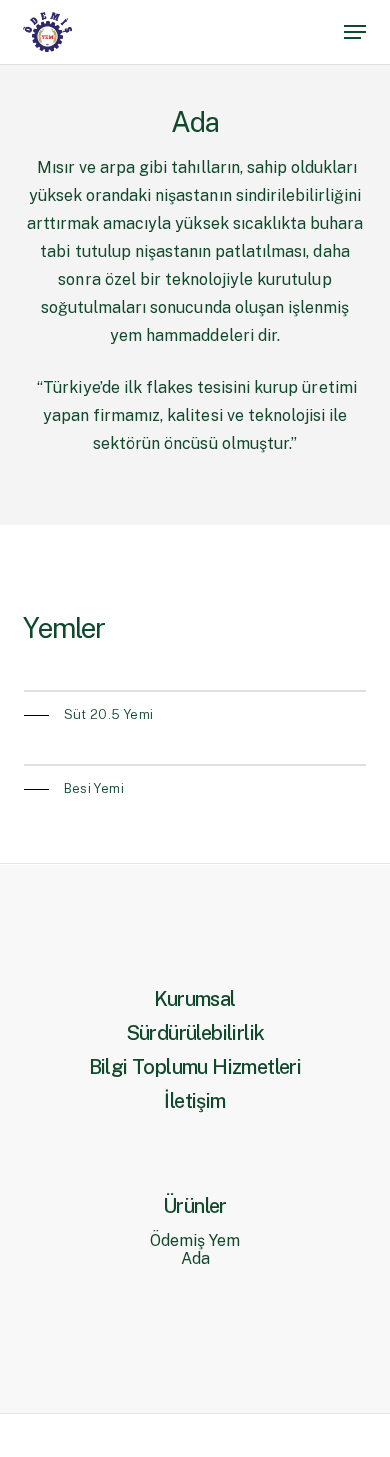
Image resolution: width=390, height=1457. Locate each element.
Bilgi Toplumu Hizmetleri (195, 1067)
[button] (355, 32)
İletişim (194, 1101)
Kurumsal (194, 999)
